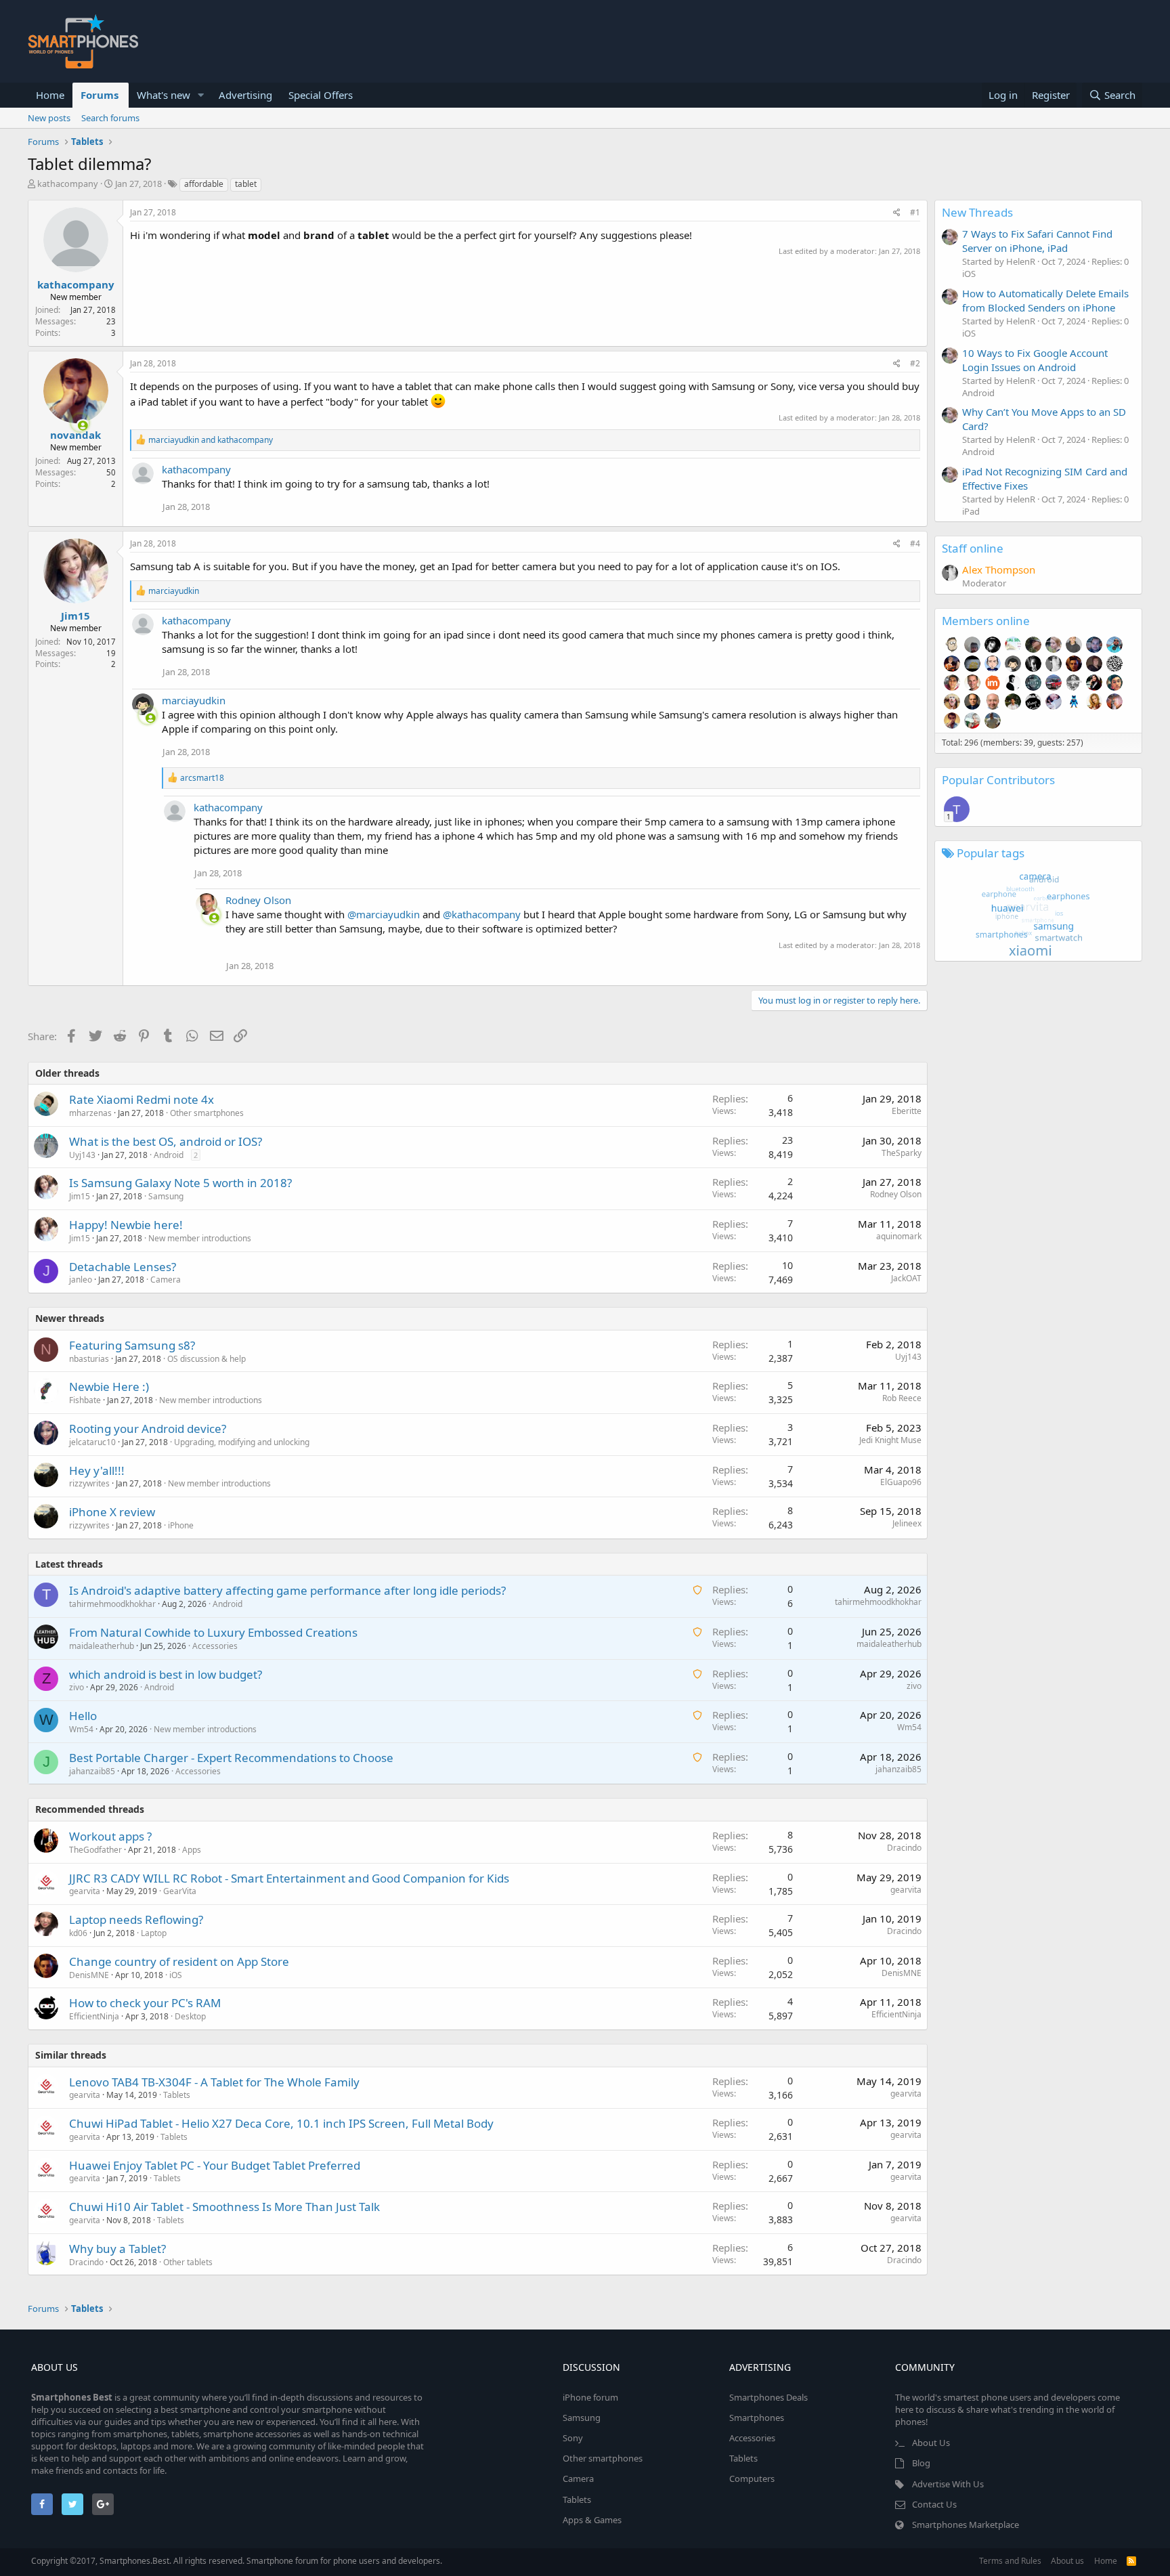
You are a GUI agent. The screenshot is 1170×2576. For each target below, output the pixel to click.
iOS (176, 1975)
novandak (75, 435)
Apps (192, 1850)
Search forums (110, 118)
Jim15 (75, 616)
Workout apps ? (110, 1836)
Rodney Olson (258, 900)
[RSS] (1131, 2561)
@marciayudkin (384, 914)
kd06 (78, 1933)
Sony (573, 2438)
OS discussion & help (207, 1359)
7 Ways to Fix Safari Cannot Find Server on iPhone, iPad (1037, 241)
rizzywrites (89, 1483)
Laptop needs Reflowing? (136, 1919)
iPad (971, 511)
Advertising (245, 95)
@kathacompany (482, 914)
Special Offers (321, 95)
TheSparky (902, 1153)
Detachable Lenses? (123, 1267)
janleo (81, 1280)
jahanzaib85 (92, 1771)
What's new (164, 95)
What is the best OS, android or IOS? (166, 1141)
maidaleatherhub (102, 1646)
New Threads (977, 212)
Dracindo (904, 1848)
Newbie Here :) (109, 1387)
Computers (752, 2478)
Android (169, 1155)
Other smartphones (207, 1113)
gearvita (85, 1891)
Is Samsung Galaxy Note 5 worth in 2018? (180, 1183)
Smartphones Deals (768, 2397)
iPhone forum (590, 2397)
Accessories (215, 1646)
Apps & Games (592, 2520)
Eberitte (907, 1111)
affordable (204, 184)
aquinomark (899, 1236)
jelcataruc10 (92, 1442)
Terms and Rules (1010, 2561)
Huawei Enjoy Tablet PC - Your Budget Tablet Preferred (215, 2165)
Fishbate (85, 1400)
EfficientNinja (94, 2016)
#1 (915, 212)
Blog (921, 2463)
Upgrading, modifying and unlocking (242, 1442)
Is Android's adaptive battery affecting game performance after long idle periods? (287, 1590)
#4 (915, 543)
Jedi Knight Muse (890, 1440)
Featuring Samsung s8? (132, 1345)
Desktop (190, 2016)
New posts (49, 118)
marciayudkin (194, 700)
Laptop (154, 1933)
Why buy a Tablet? (117, 2249)
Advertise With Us (948, 2484)
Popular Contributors (998, 780)
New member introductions (200, 1238)
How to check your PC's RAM (145, 2003)
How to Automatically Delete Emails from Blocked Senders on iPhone (1045, 300)
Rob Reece (902, 1398)
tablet (246, 184)
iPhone (181, 1525)
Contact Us (934, 2504)
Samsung (166, 1196)
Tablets (177, 2095)
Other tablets (188, 2262)
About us (1067, 2561)
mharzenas (90, 1113)
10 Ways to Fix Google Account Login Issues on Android (1035, 360)
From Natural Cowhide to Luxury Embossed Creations (213, 1632)
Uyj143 (82, 1155)
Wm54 (81, 1729)
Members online (986, 621)
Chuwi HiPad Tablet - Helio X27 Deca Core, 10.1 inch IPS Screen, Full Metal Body (281, 2123)
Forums (100, 95)
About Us (931, 2443)
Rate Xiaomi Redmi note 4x (142, 1099)
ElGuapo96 (901, 1482)
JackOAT (906, 1278)
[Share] (897, 213)
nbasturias (89, 1359)
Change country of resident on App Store (179, 1961)
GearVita (180, 1891)
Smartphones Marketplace (966, 2525)
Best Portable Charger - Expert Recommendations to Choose (231, 1758)
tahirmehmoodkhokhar (112, 1604)
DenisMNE (89, 1975)
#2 (915, 363)
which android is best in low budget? (166, 1674)
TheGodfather (95, 1850)
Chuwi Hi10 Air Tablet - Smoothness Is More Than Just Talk (224, 2207)
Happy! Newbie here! (126, 1225)
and (211, 440)
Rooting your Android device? (148, 1429)
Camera (166, 1280)
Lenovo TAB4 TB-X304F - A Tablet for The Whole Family (214, 2082)
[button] (201, 95)
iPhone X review (112, 1512)
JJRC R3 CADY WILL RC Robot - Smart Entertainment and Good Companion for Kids (289, 1878)
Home (50, 95)
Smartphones (757, 2418)
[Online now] (74, 423)
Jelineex (907, 1523)
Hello (83, 1716)
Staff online (973, 548)
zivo (77, 1687)
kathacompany (68, 184)
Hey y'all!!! (97, 1471)
